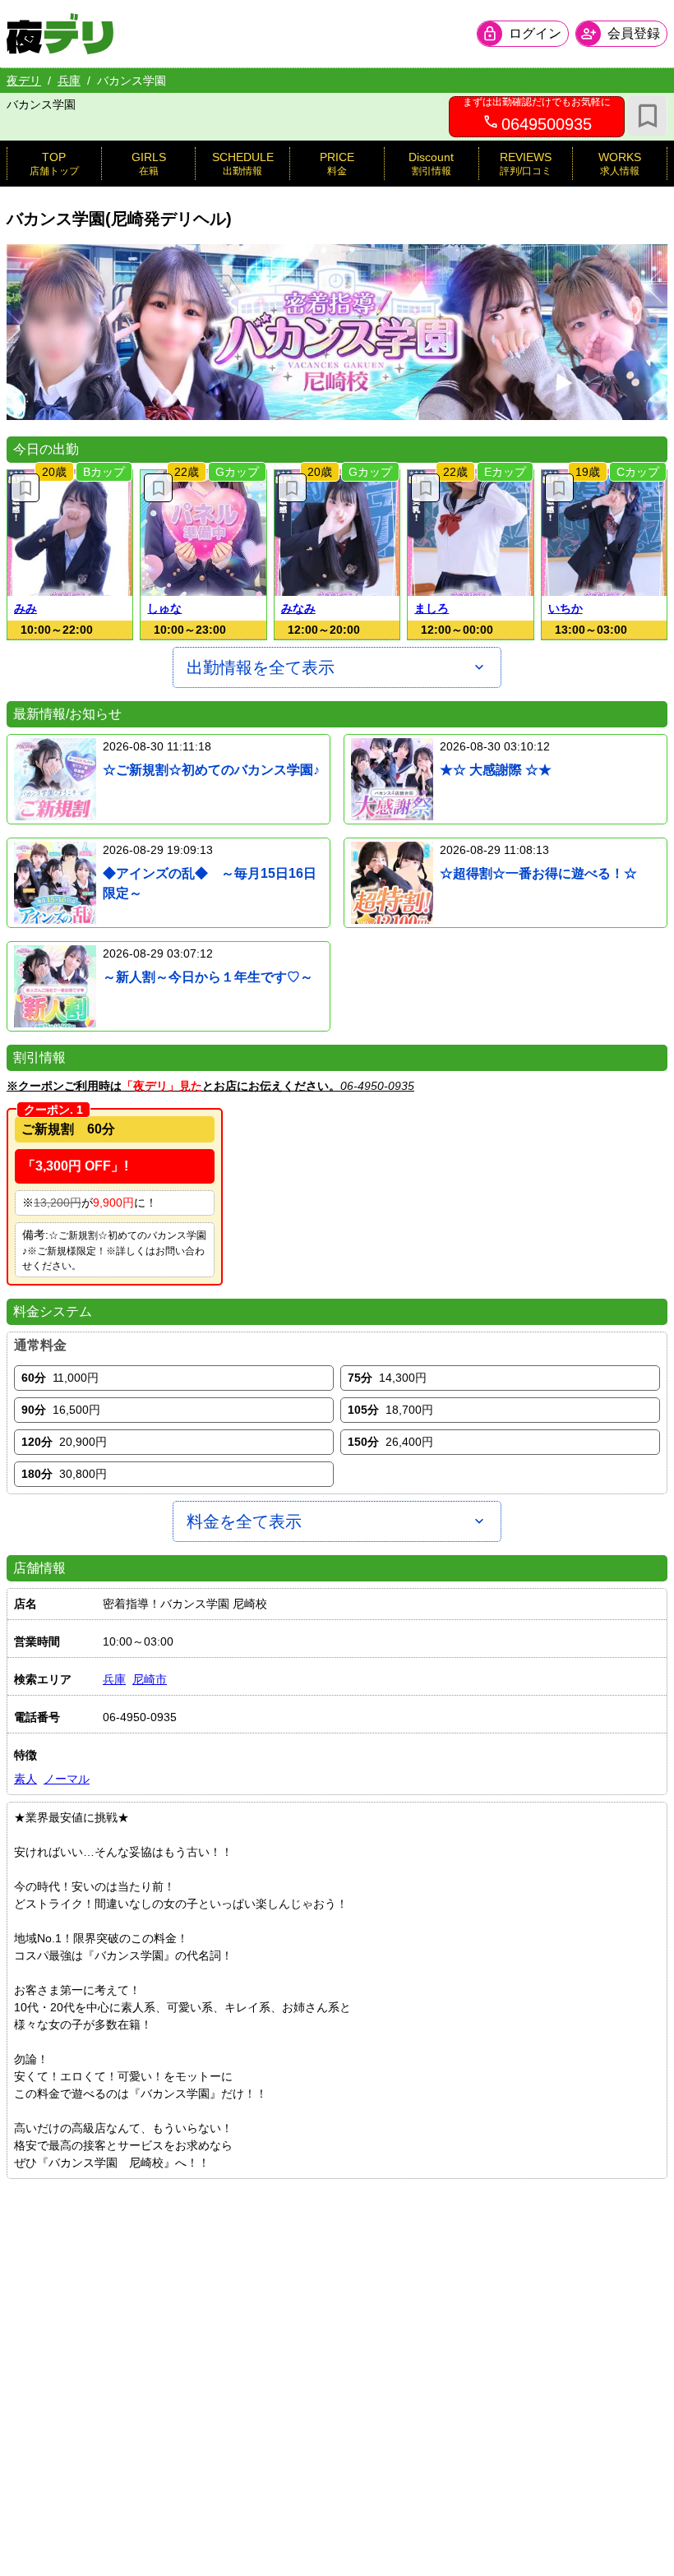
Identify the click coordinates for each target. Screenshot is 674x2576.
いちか (566, 608)
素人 (25, 1779)
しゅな (164, 608)
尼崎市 (150, 1679)
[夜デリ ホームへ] (60, 34)
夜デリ (24, 81)
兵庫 (69, 81)
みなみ (298, 608)
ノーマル (67, 1779)
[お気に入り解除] (25, 488)
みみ (25, 608)
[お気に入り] (648, 116)
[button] (70, 533)
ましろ (432, 608)
